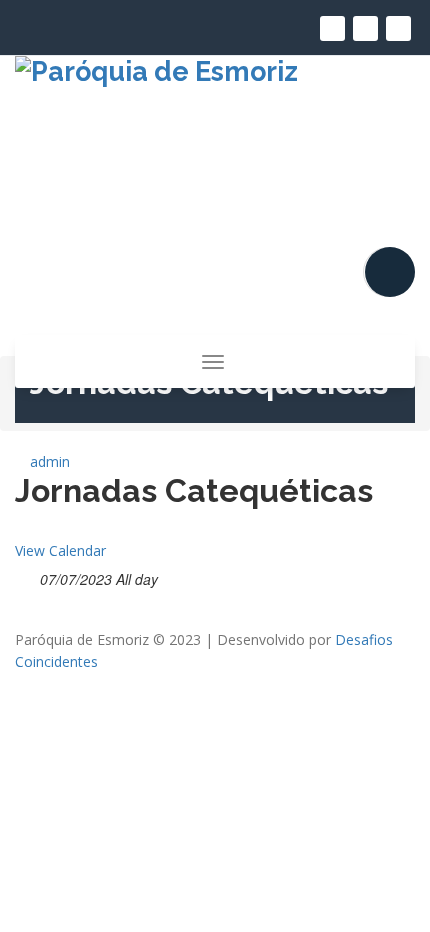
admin (48, 461)
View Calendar (60, 550)
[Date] (25, 575)
